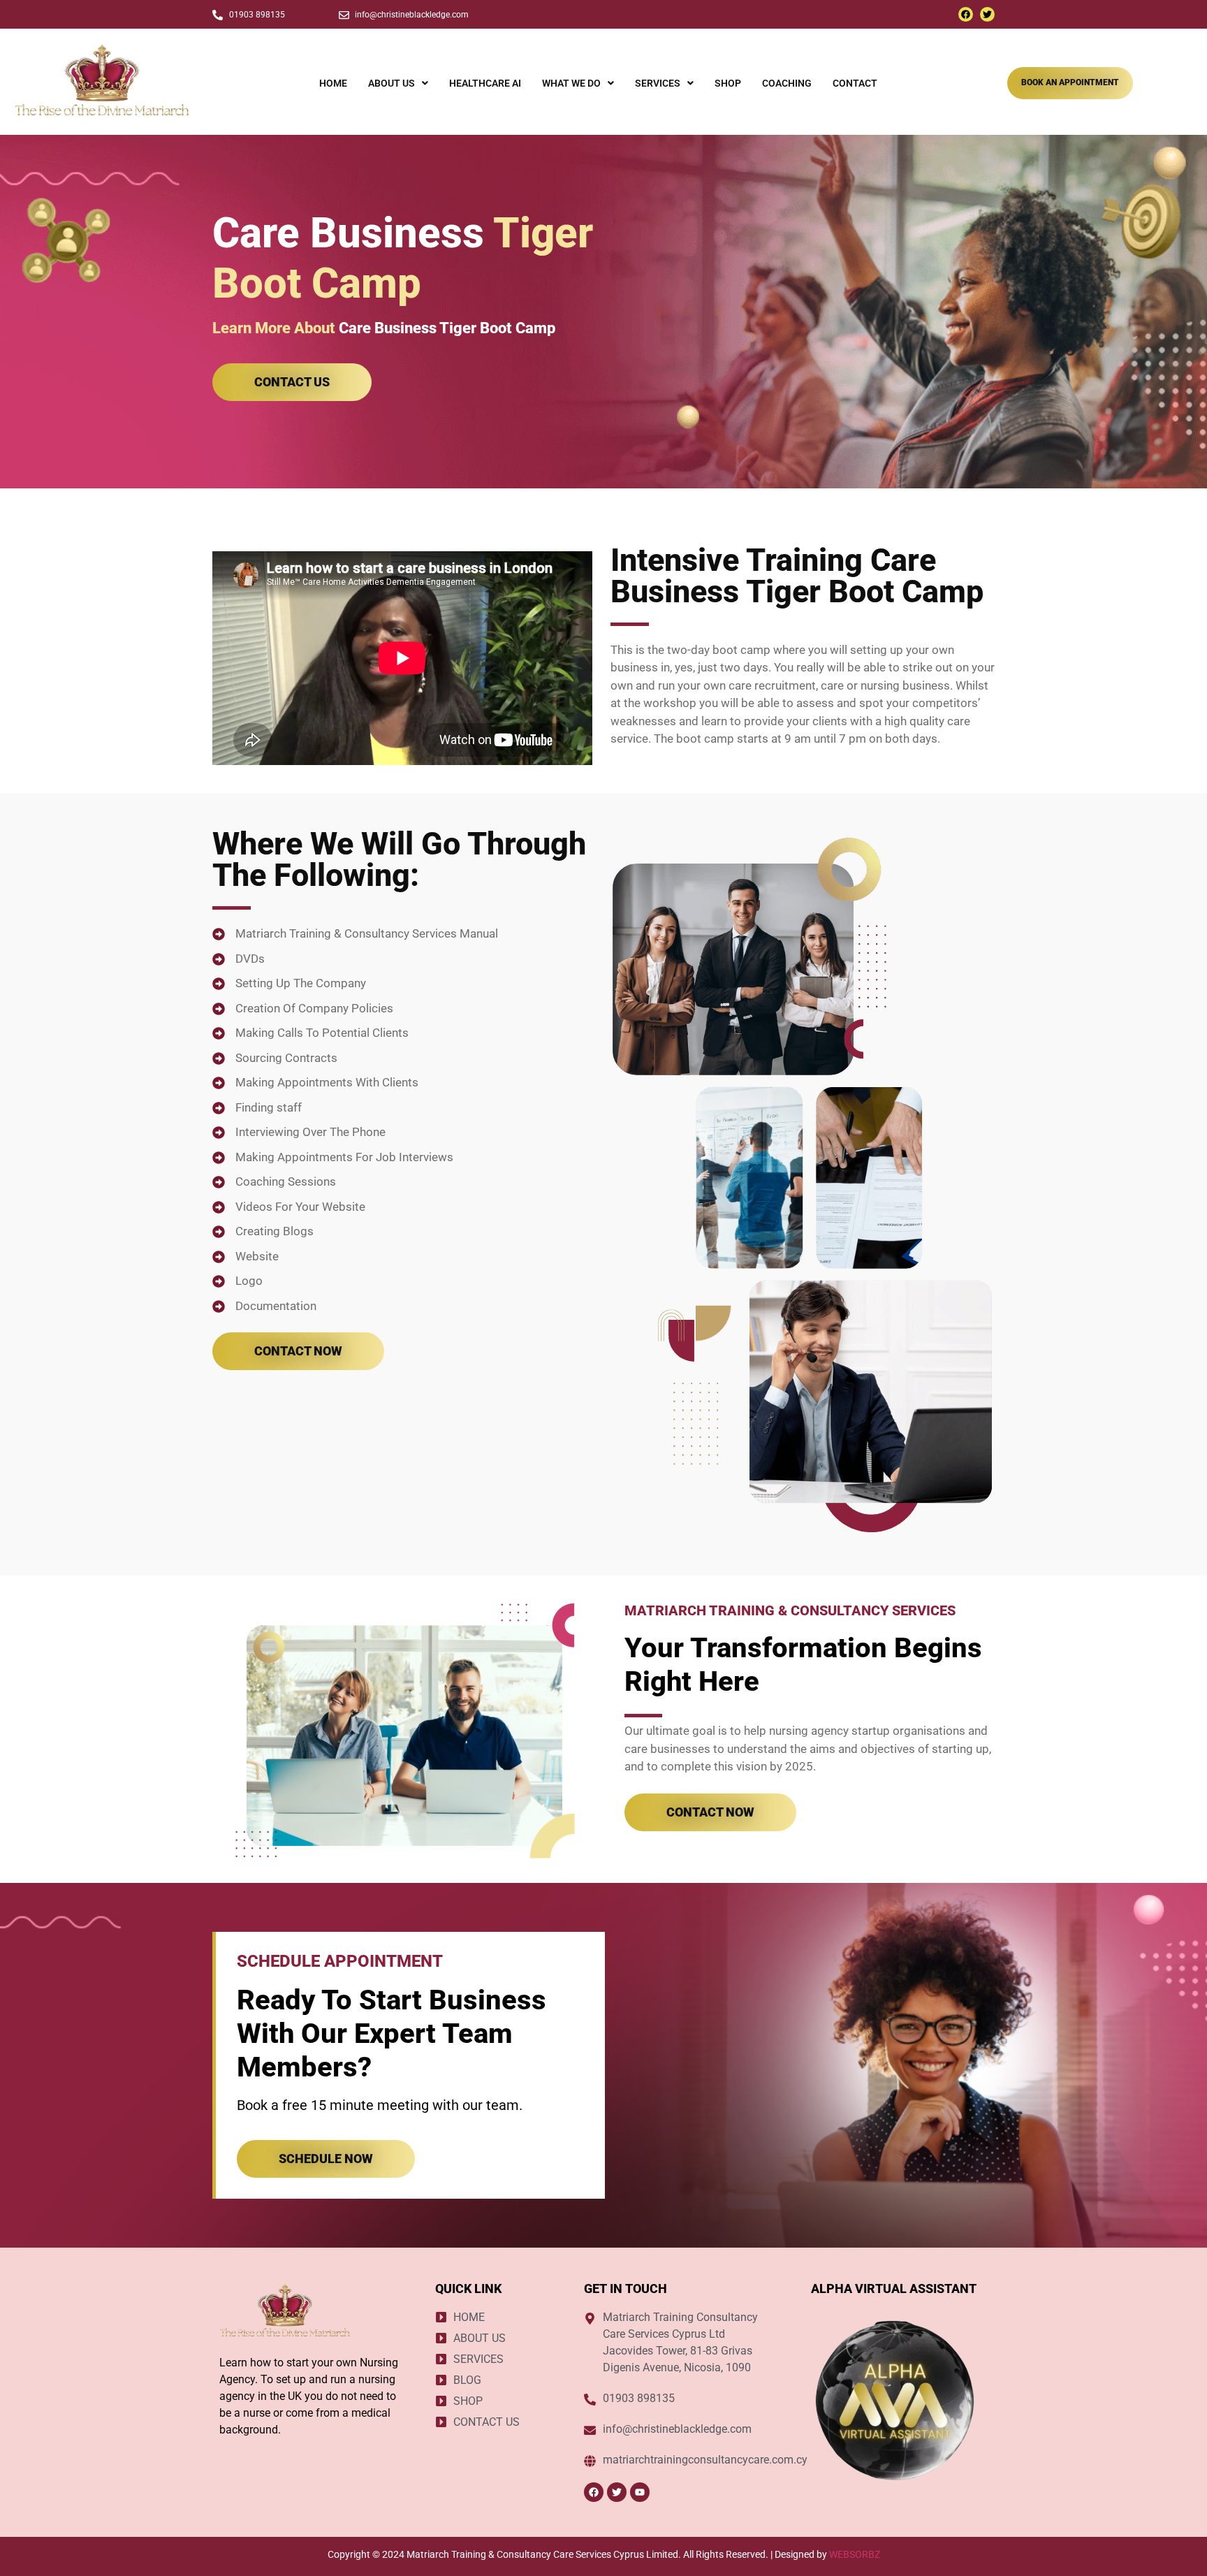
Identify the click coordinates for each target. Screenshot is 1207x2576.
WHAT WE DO (571, 83)
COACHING (787, 83)
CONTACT (855, 83)
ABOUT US (392, 83)
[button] (398, 83)
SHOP (728, 83)
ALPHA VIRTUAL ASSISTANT (894, 2288)
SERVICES (658, 83)
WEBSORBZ (855, 2554)
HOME (333, 83)
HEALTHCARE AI (485, 83)
